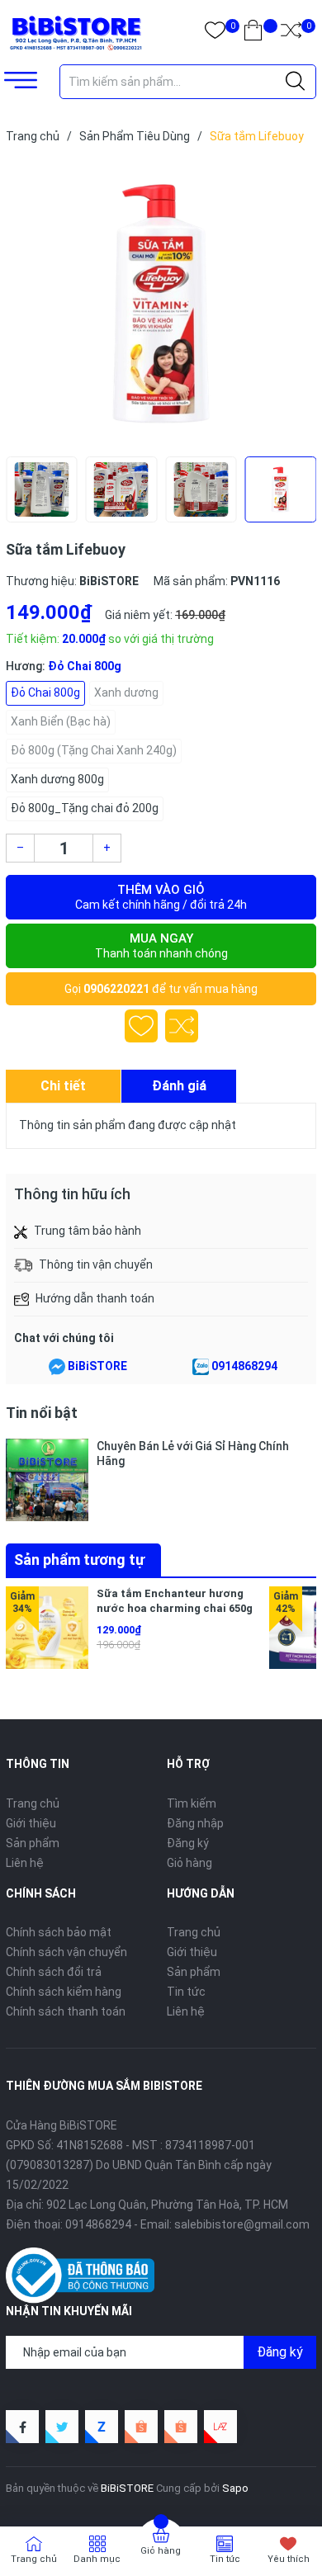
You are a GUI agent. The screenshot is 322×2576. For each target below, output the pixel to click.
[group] (161, 304)
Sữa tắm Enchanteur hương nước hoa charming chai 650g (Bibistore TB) (175, 1608)
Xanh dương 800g (57, 779)
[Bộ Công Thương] (80, 2274)
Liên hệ (25, 1863)
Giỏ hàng (189, 1863)
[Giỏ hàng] (253, 33)
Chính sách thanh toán (66, 2011)
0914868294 (244, 1366)
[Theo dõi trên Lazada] (220, 2427)
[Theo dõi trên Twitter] (62, 2427)
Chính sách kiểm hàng (64, 1992)
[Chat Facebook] (57, 1367)
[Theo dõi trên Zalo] (102, 2427)
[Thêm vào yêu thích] (141, 1026)
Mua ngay (161, 945)
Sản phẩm (33, 1843)
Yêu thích (289, 2559)
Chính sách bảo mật (59, 1932)
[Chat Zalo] (201, 1367)
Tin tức (186, 1992)
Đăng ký (188, 1843)
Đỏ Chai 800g (45, 692)
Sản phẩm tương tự (79, 1560)
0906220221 (116, 989)
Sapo (235, 2488)
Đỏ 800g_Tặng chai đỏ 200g (85, 808)
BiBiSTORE (97, 1366)
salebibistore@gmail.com (242, 2224)
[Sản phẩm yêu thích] (215, 33)
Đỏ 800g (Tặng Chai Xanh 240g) (94, 750)
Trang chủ (33, 1803)
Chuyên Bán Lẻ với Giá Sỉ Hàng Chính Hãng (193, 1453)
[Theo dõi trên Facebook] (22, 2427)
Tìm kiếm (192, 1803)
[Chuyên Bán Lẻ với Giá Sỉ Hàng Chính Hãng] (47, 1480)
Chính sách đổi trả (54, 1972)
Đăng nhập (195, 1823)
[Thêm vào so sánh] (182, 1026)
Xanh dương (126, 692)
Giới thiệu (31, 1823)
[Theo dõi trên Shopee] (141, 2427)
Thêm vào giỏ (161, 897)
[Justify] (295, 82)
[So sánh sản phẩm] (291, 33)
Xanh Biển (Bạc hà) (61, 721)
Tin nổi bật (42, 1413)
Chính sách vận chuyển (66, 1952)
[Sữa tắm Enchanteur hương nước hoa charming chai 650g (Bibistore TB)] (47, 1628)
